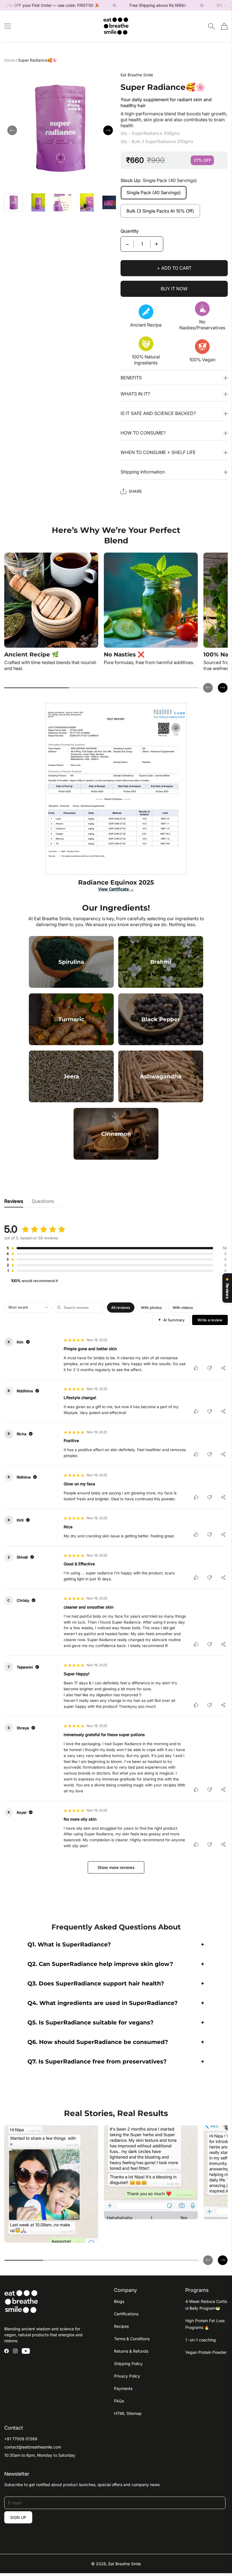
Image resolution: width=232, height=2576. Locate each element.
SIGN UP (18, 2517)
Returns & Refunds (131, 2351)
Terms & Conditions (132, 2339)
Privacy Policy (127, 2376)
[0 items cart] (224, 26)
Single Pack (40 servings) (154, 193)
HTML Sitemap (128, 2413)
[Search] (211, 26)
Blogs (119, 2301)
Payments (123, 2388)
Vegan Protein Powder (206, 2352)
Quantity (130, 231)
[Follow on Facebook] (7, 2351)
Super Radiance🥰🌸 (37, 60)
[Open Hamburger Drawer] (8, 26)
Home (10, 60)
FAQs (119, 2401)
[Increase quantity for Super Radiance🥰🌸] (156, 244)
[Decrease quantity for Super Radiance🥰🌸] (127, 244)
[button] (12, 130)
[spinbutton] (142, 244)
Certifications (126, 2314)
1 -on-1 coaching (201, 2340)
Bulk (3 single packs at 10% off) (160, 211)
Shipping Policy (128, 2364)
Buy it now (174, 289)
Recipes (121, 2326)
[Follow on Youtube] (26, 2351)
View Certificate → (116, 889)
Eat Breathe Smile (125, 2564)
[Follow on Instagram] (15, 2351)
